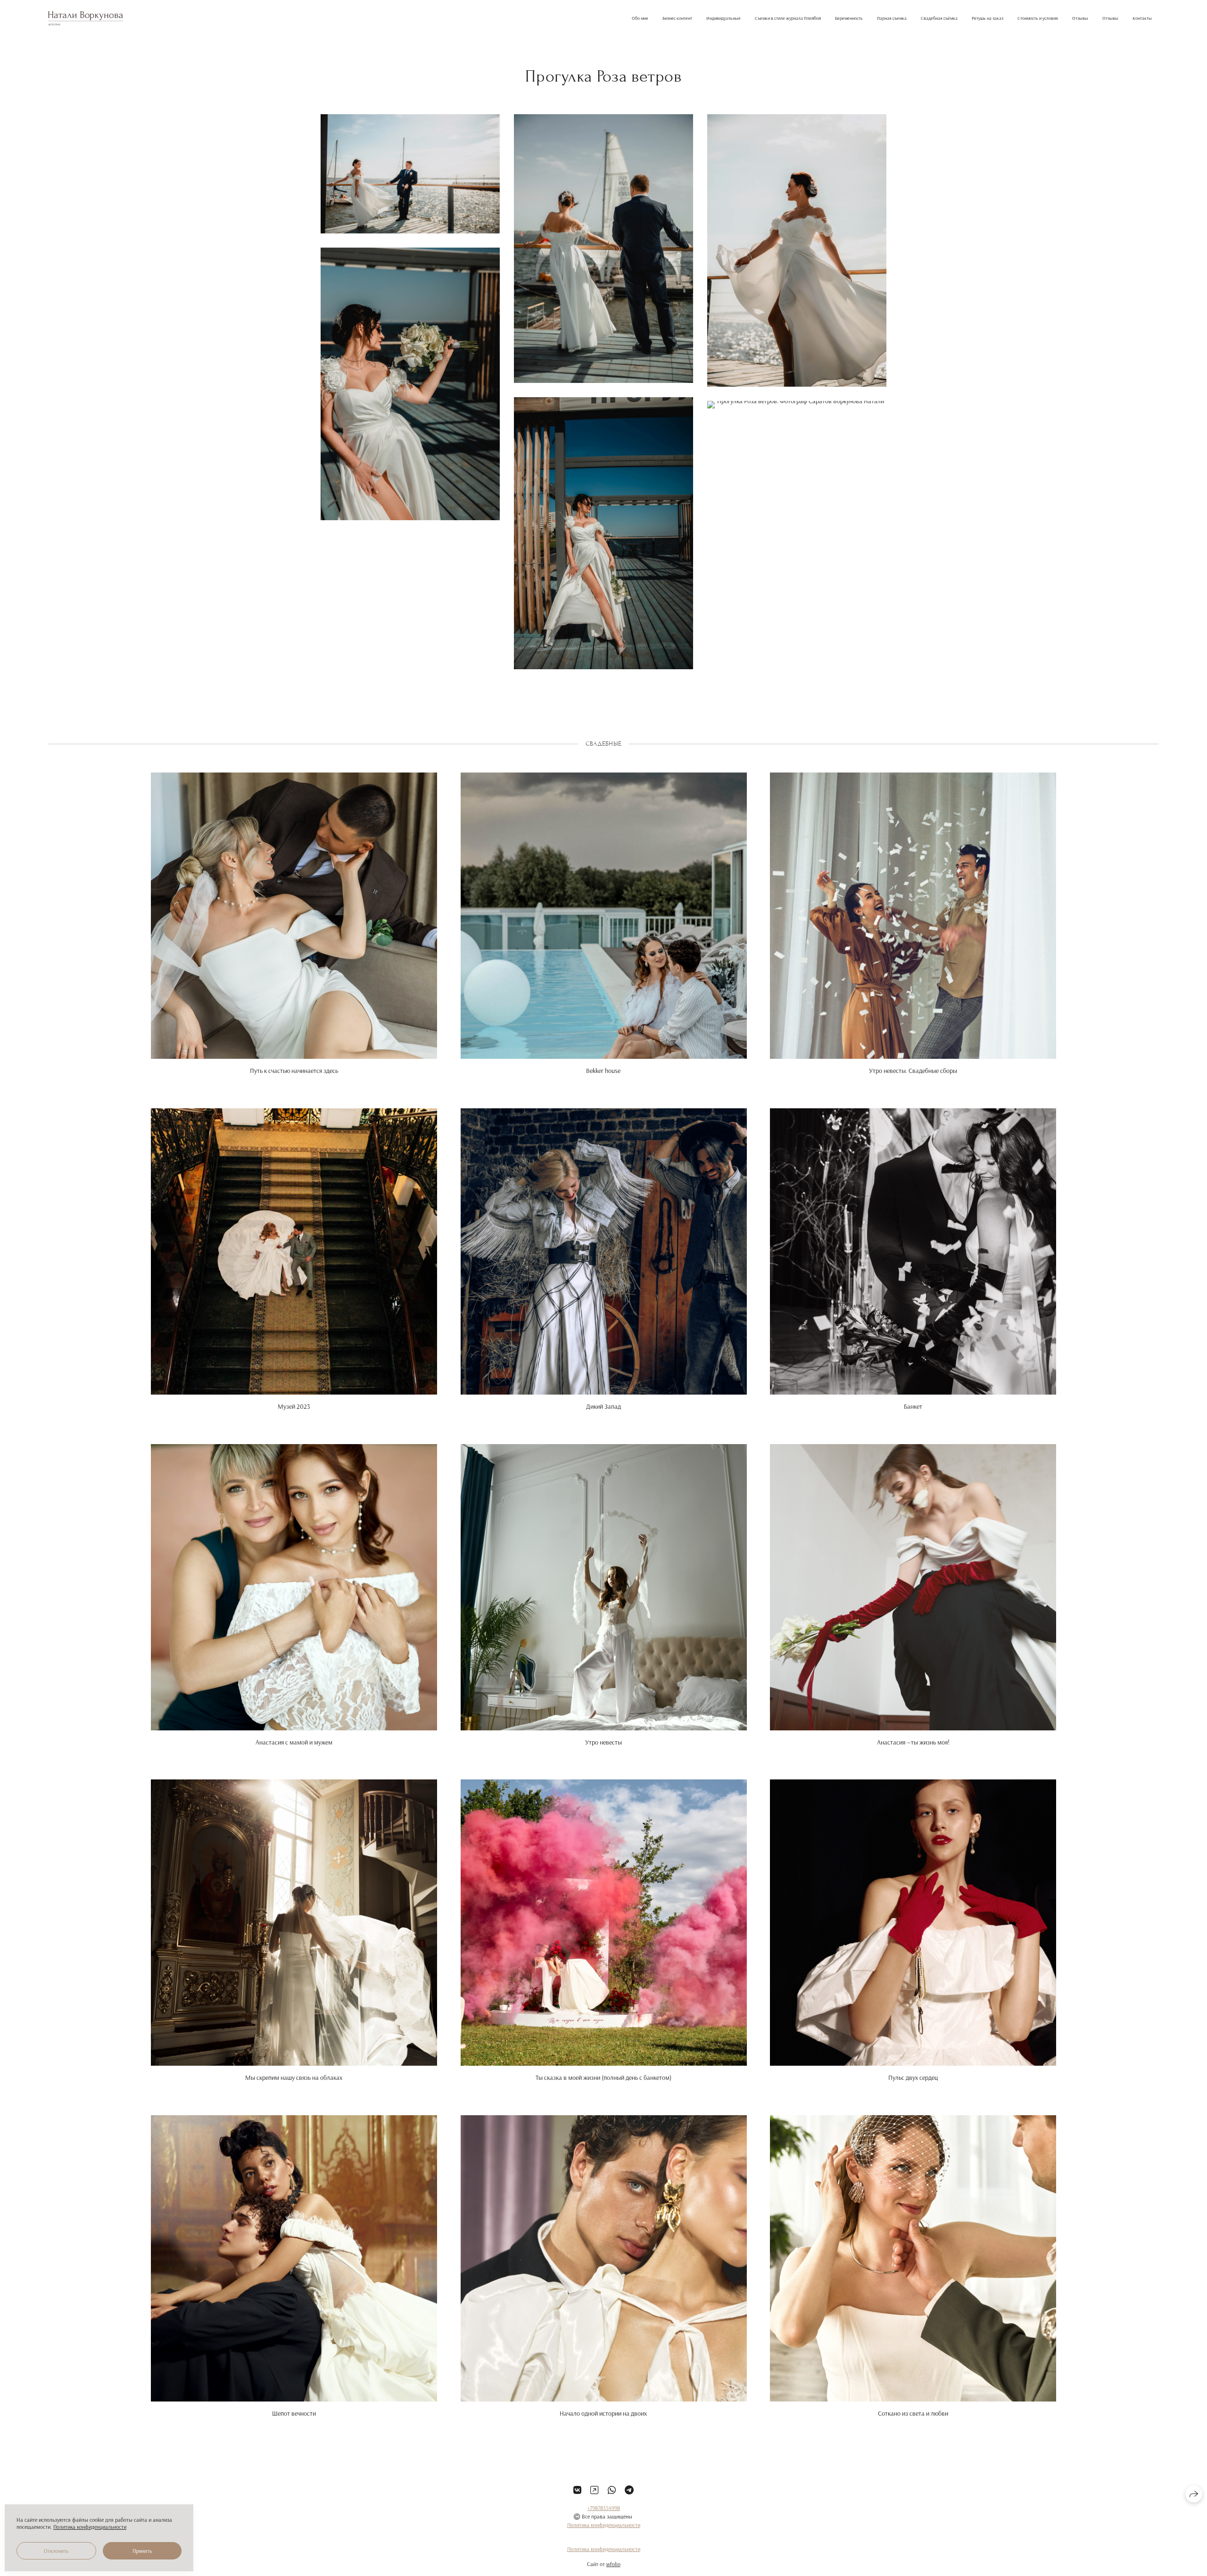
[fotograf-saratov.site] (86, 18)
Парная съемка (892, 18)
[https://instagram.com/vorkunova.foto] (594, 2490)
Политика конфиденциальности (604, 2525)
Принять (142, 2551)
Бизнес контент (677, 18)
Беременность (849, 18)
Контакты (1142, 18)
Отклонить (56, 2551)
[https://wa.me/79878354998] (612, 2490)
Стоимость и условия (1038, 18)
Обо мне (640, 18)
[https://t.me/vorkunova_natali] (629, 2490)
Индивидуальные (723, 18)
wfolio (613, 2564)
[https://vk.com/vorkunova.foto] (577, 2490)
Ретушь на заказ (988, 18)
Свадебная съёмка (939, 18)
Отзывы (1080, 18)
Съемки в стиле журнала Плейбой (788, 18)
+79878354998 (604, 2508)
